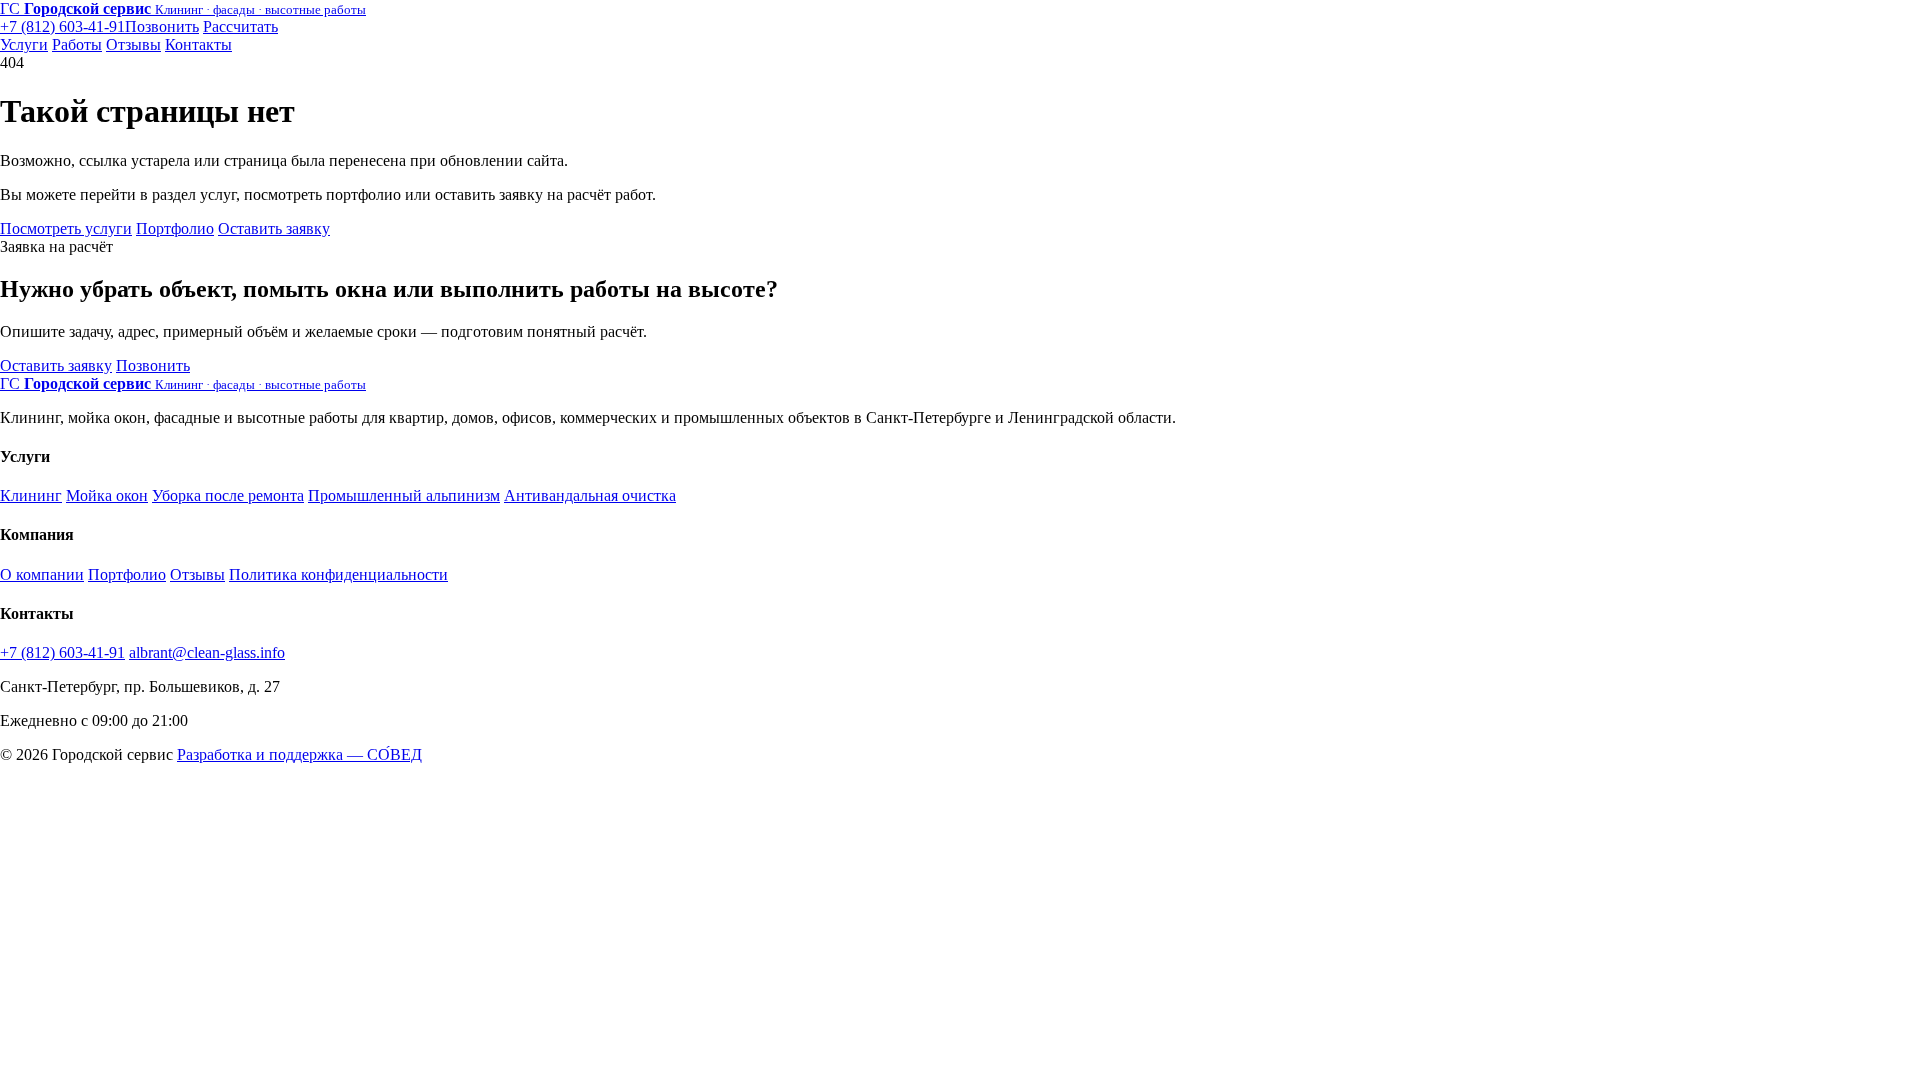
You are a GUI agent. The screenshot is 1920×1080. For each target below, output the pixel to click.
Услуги (24, 44)
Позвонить (153, 365)
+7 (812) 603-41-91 (62, 652)
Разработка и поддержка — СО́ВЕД (299, 754)
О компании (42, 574)
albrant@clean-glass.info (207, 652)
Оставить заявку (274, 228)
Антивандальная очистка (590, 495)
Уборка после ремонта (228, 495)
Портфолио (175, 228)
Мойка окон (107, 495)
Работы (77, 44)
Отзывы (133, 44)
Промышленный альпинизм (404, 495)
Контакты (198, 44)
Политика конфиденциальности (338, 574)
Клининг (31, 495)
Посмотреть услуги (66, 228)
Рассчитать (240, 26)
